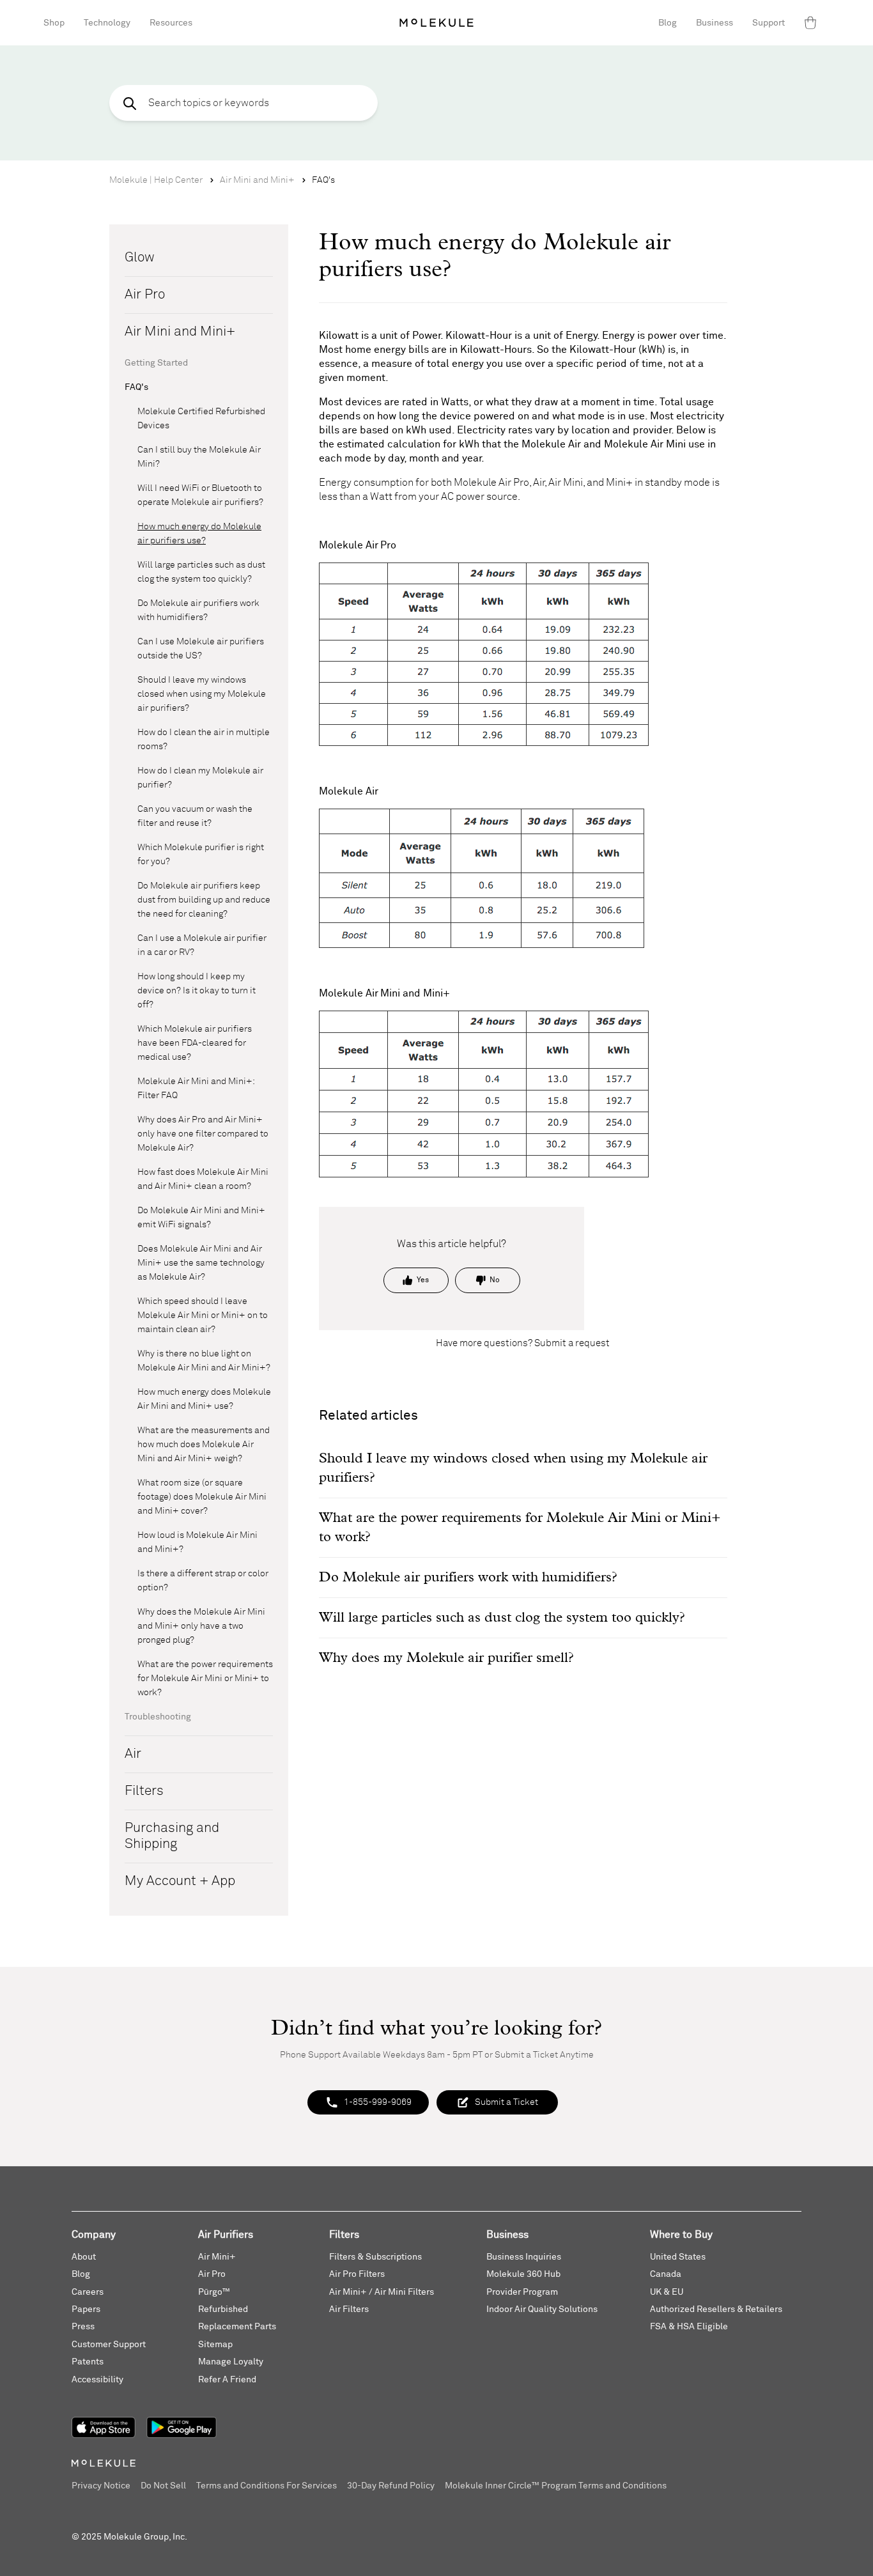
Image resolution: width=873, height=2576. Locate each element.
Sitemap (215, 2345)
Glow (140, 258)
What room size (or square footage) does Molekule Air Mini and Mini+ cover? (202, 1497)
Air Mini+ (217, 2257)
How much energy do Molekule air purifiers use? (199, 534)
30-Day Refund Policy (391, 2486)
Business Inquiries (524, 2257)
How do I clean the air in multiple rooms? (204, 740)
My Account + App (180, 1882)
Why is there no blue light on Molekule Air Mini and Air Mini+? (204, 1361)
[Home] (436, 23)
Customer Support (109, 2345)
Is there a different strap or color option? (203, 1581)
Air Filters (349, 2309)
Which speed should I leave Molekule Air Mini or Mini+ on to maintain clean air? (203, 1315)
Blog (668, 23)
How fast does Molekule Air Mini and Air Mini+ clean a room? (203, 1179)
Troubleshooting (158, 1717)
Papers (86, 2309)
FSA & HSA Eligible (689, 2327)
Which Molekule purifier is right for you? (201, 855)
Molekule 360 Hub (523, 2274)
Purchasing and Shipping (172, 1836)
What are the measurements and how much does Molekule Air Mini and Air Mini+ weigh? (204, 1445)
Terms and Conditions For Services (267, 2486)
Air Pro (145, 295)
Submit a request (572, 1343)
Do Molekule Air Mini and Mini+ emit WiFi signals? (201, 1218)
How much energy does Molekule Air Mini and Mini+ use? (204, 1399)
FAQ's (323, 180)
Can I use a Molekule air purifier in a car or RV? (202, 945)
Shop (54, 23)
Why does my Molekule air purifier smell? (446, 1658)
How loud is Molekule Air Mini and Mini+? (197, 1542)
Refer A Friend (227, 2380)
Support (769, 23)
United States (678, 2257)
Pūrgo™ (214, 2292)
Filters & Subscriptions (375, 2257)
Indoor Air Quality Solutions (542, 2309)
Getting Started (156, 363)
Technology (107, 23)
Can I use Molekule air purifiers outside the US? (201, 649)
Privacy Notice (101, 2486)
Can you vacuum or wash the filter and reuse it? (195, 816)
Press (83, 2327)
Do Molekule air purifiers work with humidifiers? (198, 610)
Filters (144, 1791)
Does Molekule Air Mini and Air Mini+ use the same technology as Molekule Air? (201, 1263)
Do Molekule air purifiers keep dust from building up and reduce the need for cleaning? (204, 900)
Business (715, 23)
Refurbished (223, 2309)
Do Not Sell (163, 2486)
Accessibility (97, 2380)
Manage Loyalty (231, 2362)
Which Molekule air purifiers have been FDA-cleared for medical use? (195, 1043)
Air (133, 1754)
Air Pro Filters (357, 2274)
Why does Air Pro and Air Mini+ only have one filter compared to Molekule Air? (203, 1134)
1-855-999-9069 (378, 2102)
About (84, 2257)
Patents (88, 2362)
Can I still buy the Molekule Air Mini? (199, 457)
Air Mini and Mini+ (257, 180)
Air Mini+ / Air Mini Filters (382, 2292)
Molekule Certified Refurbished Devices (201, 419)
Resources (171, 23)
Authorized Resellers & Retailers (716, 2309)
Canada (666, 2274)
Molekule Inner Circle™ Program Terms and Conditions (556, 2486)
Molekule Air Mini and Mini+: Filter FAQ (196, 1089)
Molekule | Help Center (156, 180)
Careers (88, 2292)
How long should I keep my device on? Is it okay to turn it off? (197, 991)
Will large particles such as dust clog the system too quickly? (201, 572)
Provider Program (522, 2292)
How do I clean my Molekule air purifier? (200, 778)
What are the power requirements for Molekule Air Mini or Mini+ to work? (205, 1679)
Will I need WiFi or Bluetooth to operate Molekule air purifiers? (200, 495)
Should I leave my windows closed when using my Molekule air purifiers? (202, 694)
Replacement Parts (237, 2327)
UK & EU (667, 2292)
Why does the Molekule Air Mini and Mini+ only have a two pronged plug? (201, 1626)
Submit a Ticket (506, 2102)
